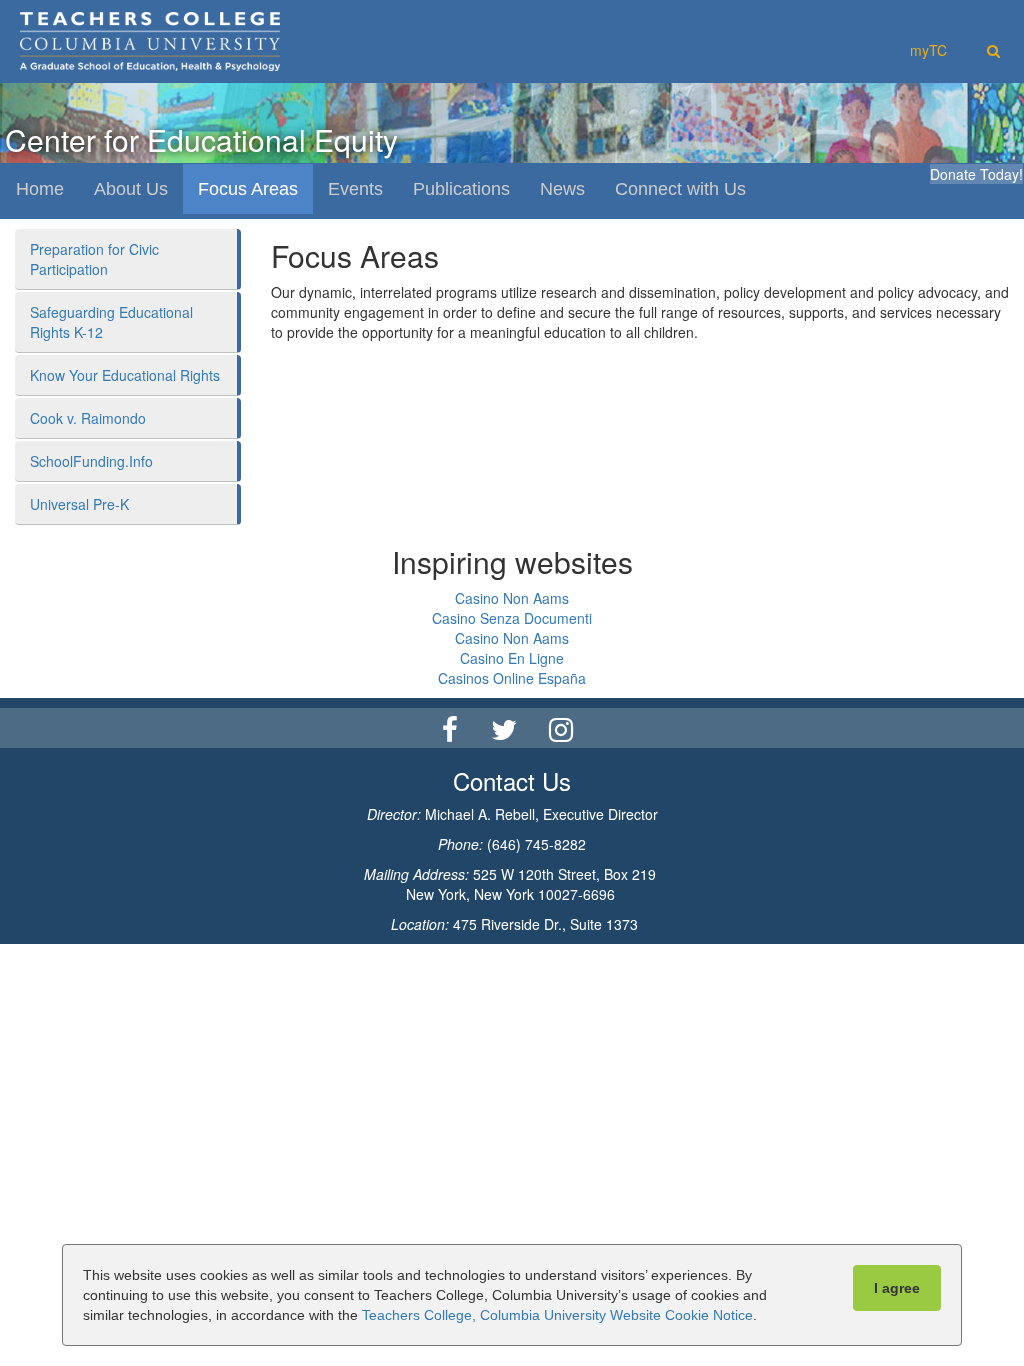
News (562, 189)
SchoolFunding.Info (91, 461)
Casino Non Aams (512, 598)
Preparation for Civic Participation (94, 259)
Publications (461, 189)
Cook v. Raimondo (88, 418)
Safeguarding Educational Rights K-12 (111, 322)
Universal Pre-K (79, 504)
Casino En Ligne (512, 658)
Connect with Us (680, 189)
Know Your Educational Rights (125, 375)
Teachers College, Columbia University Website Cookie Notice (557, 1315)
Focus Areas (248, 189)
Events (355, 189)
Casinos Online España (512, 678)
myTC (928, 50)
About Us (131, 189)
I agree (897, 1288)
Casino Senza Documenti (512, 618)
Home (40, 189)
